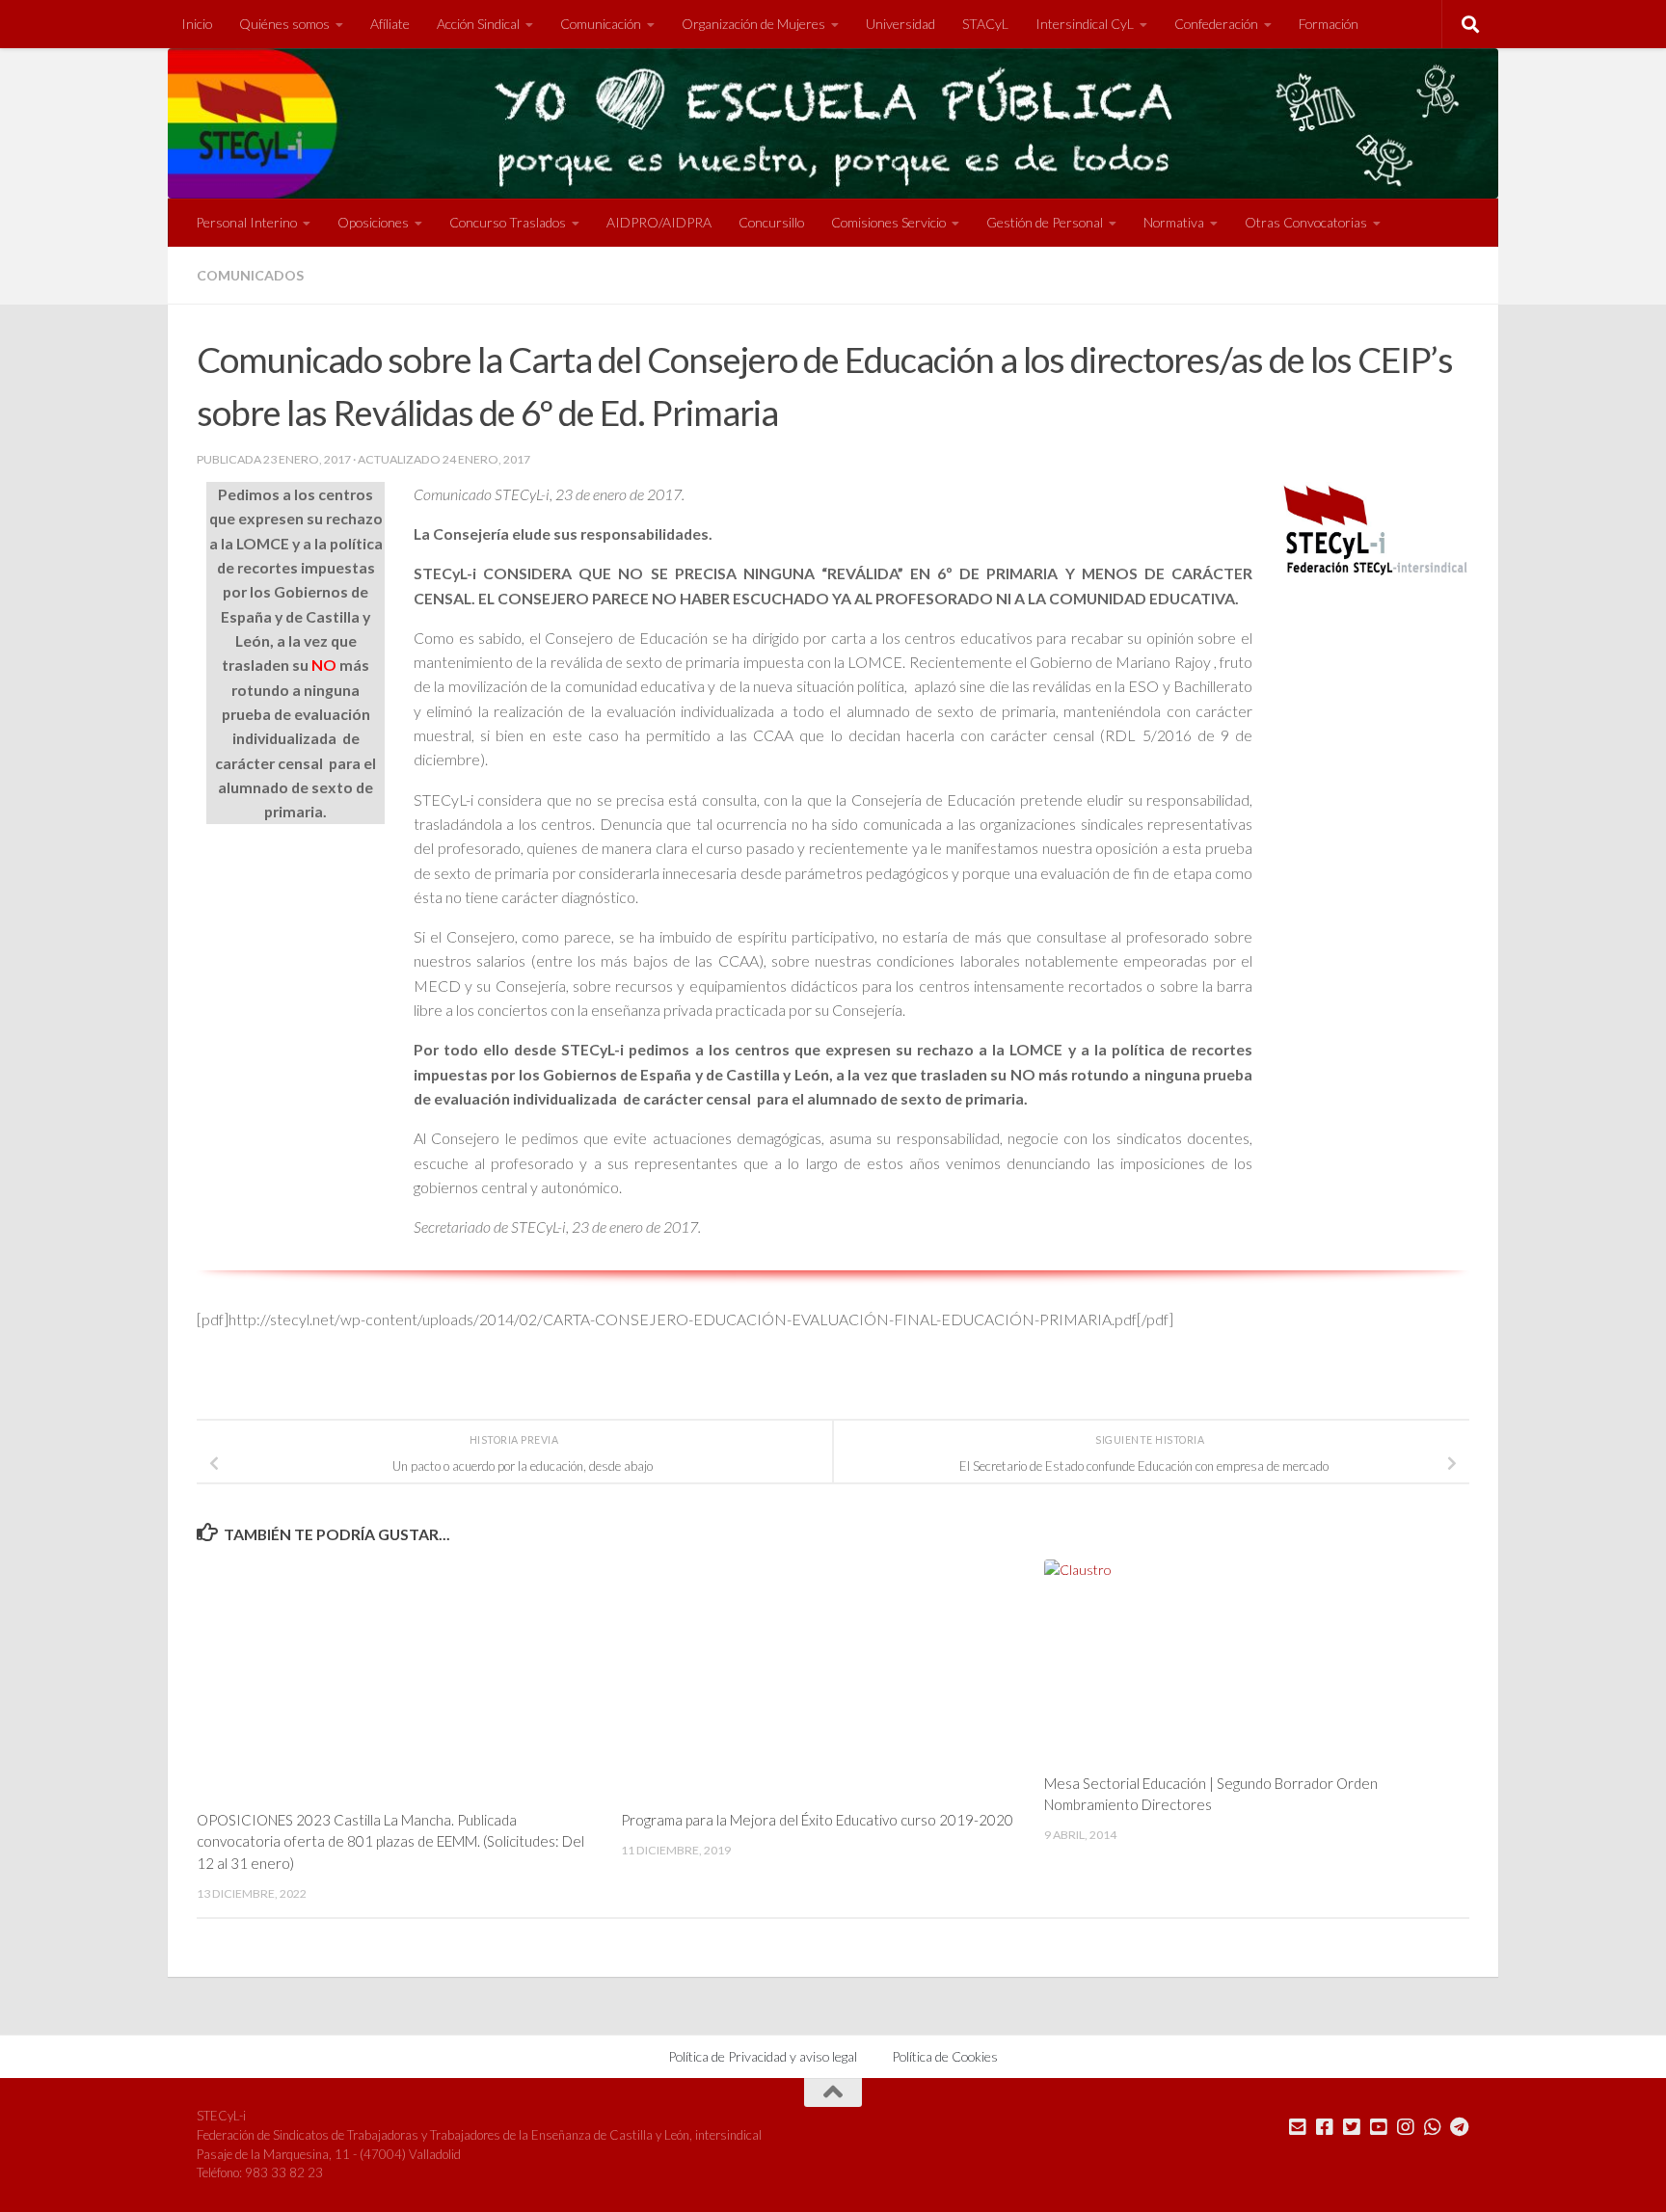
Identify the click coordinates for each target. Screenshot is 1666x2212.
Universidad (900, 24)
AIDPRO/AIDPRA (659, 222)
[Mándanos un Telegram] (1460, 2127)
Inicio (197, 24)
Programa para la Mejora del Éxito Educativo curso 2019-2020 (817, 1820)
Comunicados (250, 275)
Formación (1329, 24)
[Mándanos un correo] (1298, 2127)
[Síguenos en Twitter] (1352, 2127)
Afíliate (390, 24)
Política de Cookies (945, 2056)
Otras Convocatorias (1306, 222)
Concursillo (771, 222)
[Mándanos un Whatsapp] (1433, 2127)
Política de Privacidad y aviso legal (763, 2056)
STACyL (985, 24)
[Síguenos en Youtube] (1379, 2127)
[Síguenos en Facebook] (1325, 2127)
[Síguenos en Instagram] (1406, 2127)
